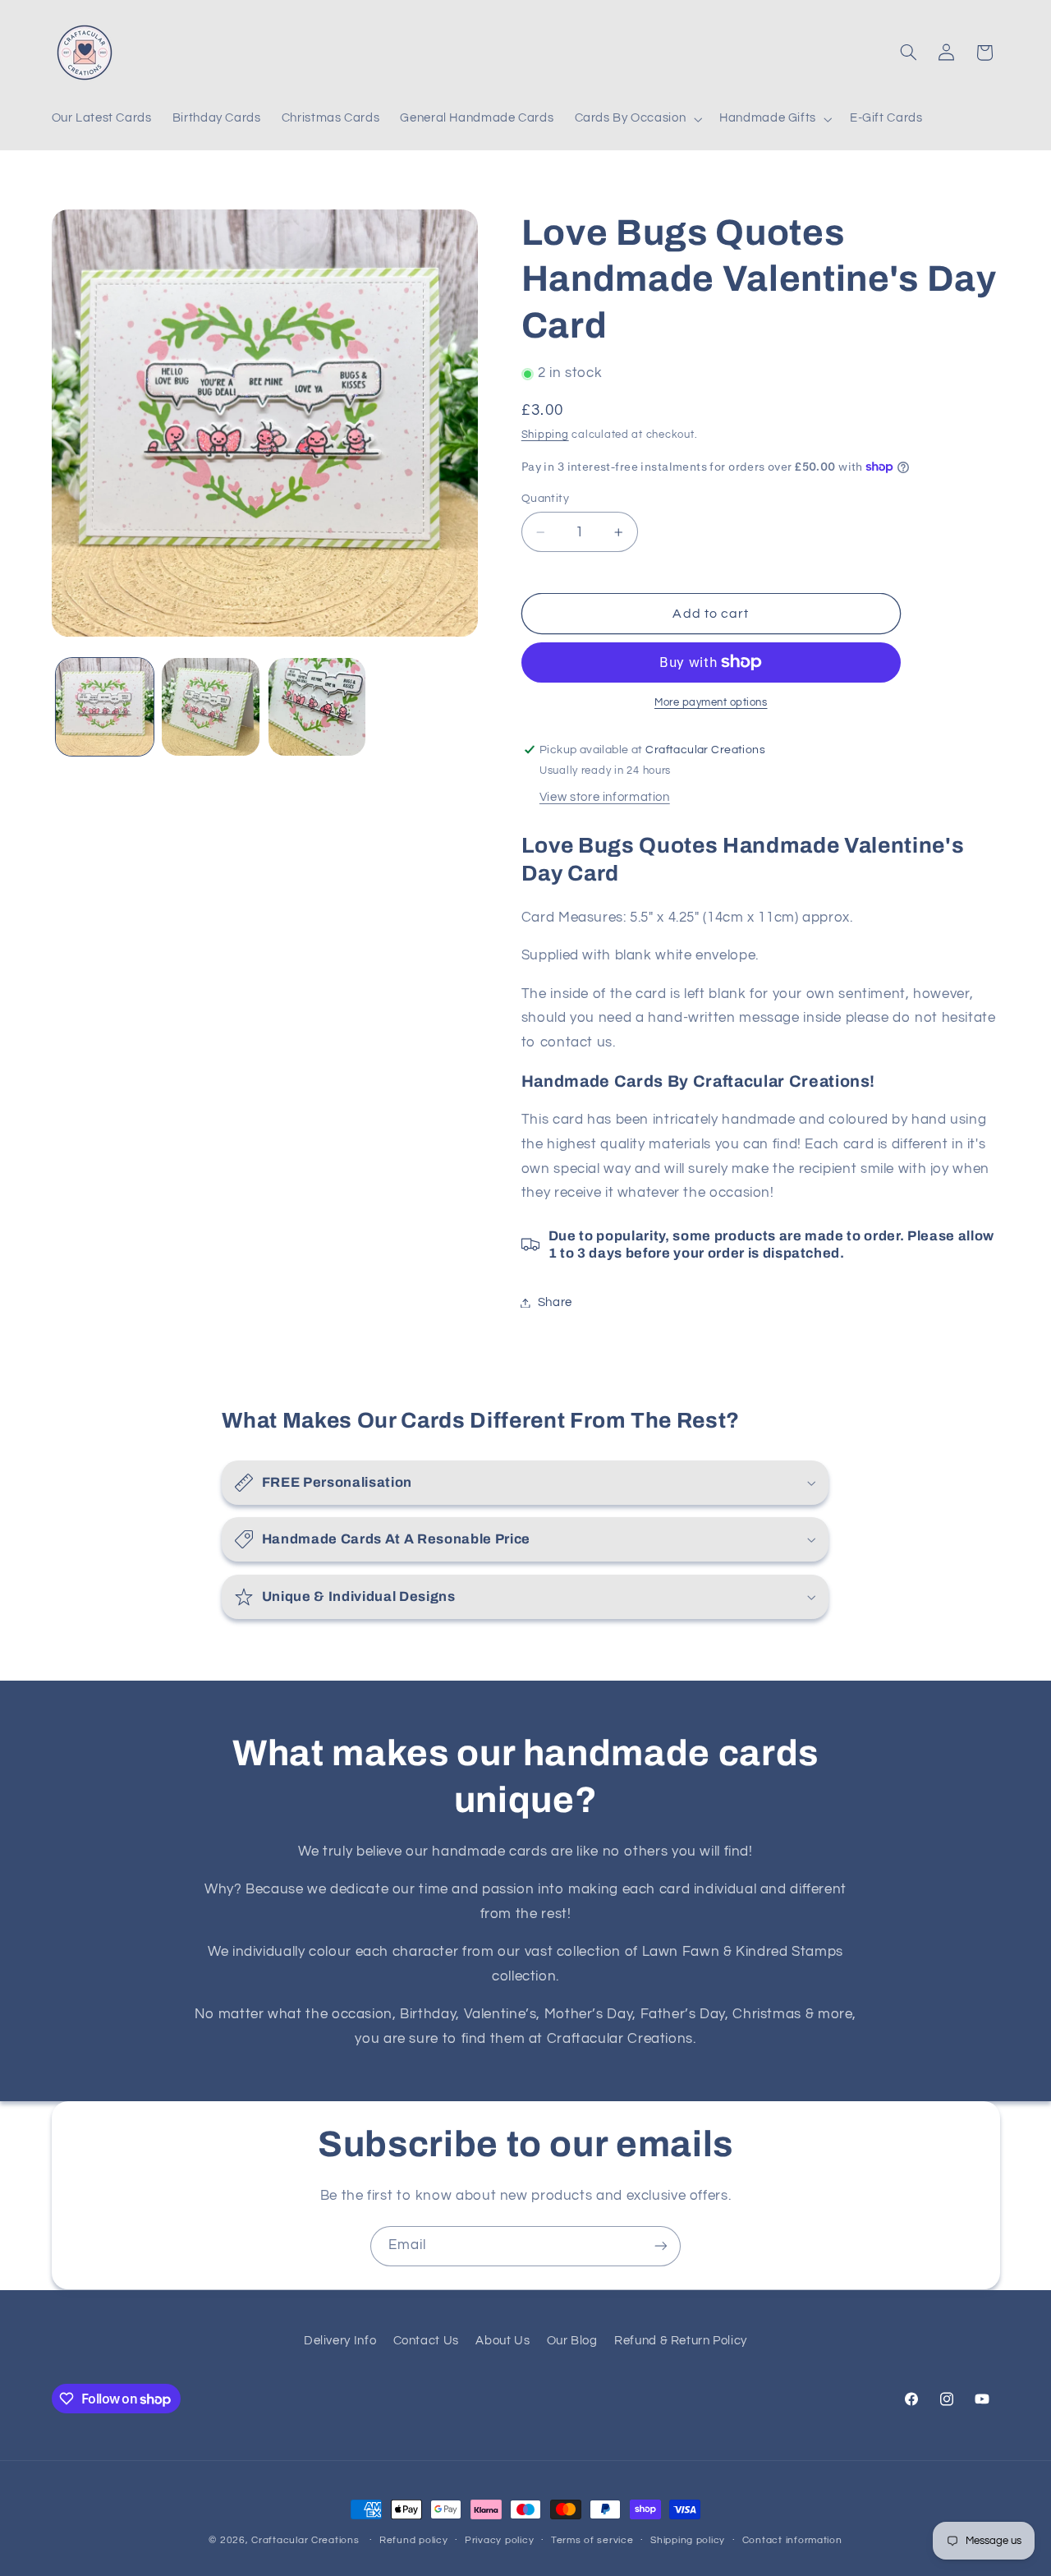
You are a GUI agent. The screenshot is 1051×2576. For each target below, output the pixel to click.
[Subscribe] (661, 2246)
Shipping (545, 435)
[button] (637, 119)
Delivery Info (340, 2341)
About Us (503, 2341)
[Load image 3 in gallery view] (317, 707)
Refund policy (414, 2541)
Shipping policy (688, 2541)
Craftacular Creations (305, 2540)
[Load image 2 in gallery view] (211, 707)
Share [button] (555, 1302)
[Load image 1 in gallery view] (105, 707)
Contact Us (426, 2341)
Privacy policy (499, 2541)
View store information (605, 797)
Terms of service (592, 2541)
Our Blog (572, 2341)
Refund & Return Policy (681, 2341)
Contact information (792, 2541)
